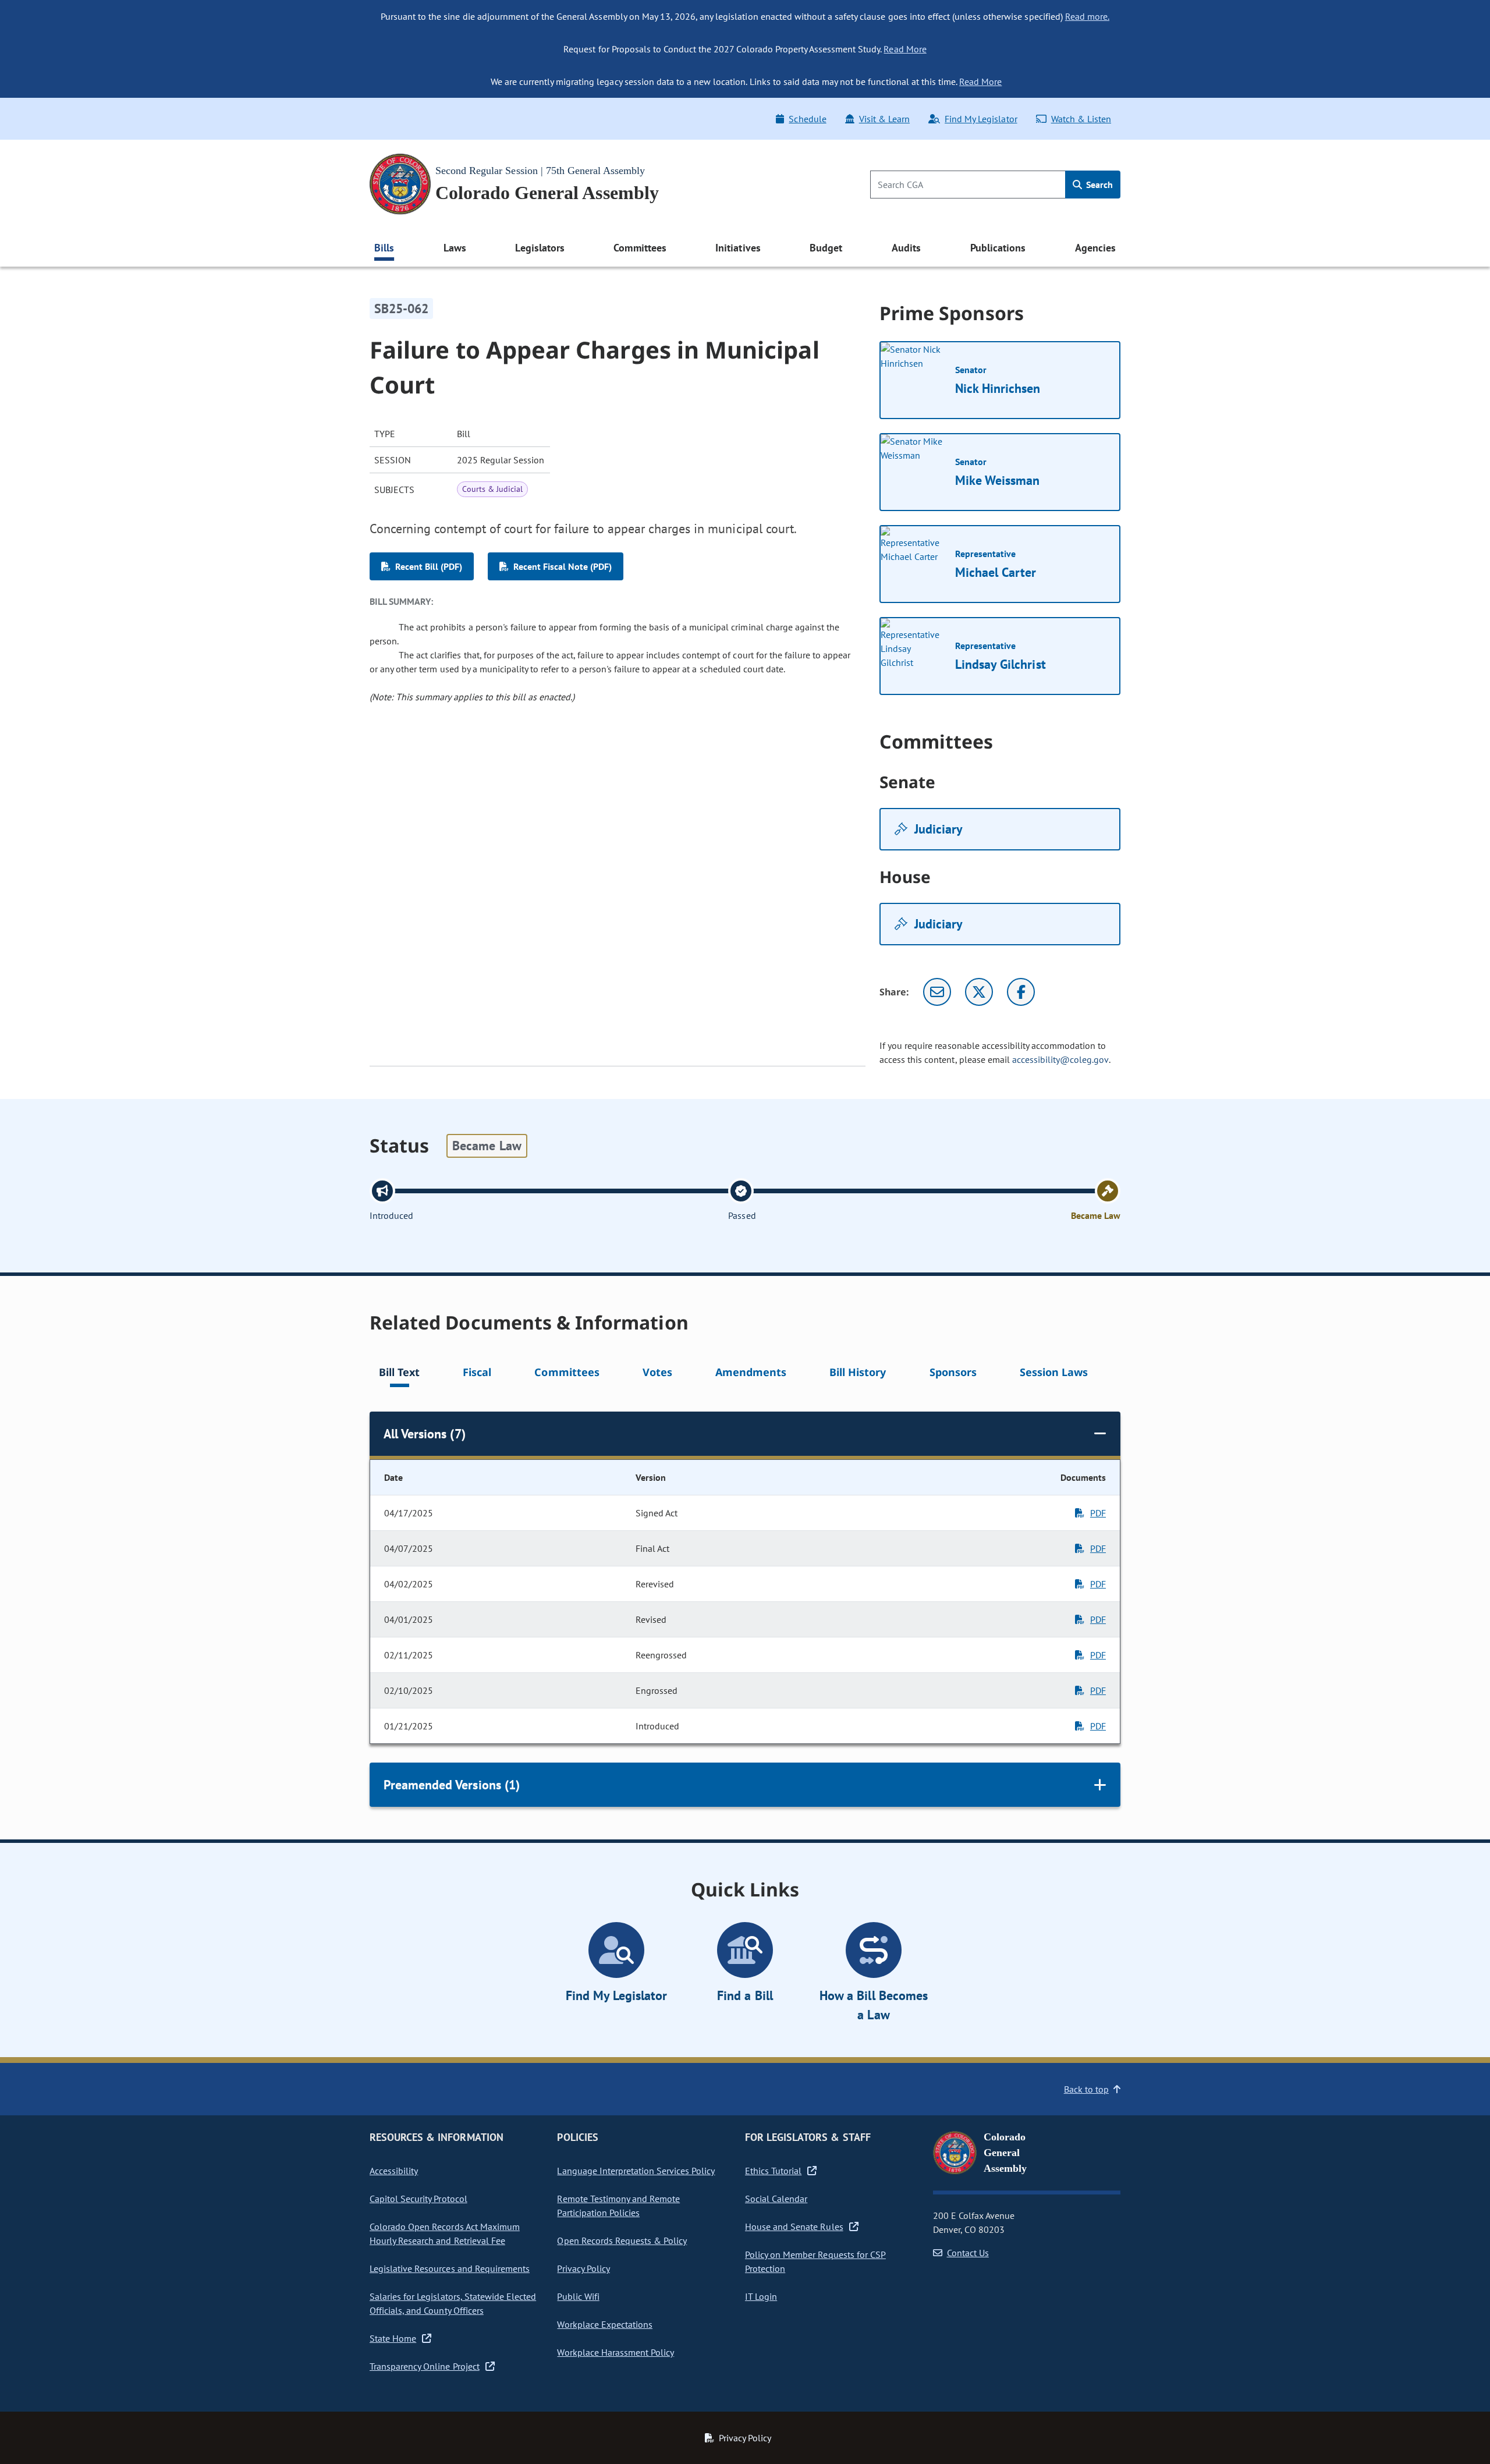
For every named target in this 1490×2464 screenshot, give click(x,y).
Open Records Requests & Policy (622, 2240)
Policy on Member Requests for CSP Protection (815, 2261)
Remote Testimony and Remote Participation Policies (618, 2206)
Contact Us (968, 2253)
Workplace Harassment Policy (615, 2352)
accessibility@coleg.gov (1060, 1059)
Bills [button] (384, 248)
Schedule (807, 119)
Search (1098, 185)
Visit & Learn (884, 119)
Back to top (1086, 2089)
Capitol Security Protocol (418, 2199)
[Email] (937, 992)
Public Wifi (578, 2296)
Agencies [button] (1095, 248)
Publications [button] (998, 248)
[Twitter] (979, 992)
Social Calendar (776, 2199)
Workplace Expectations (605, 2324)
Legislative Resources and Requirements (450, 2268)
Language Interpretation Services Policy (636, 2171)
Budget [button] (826, 248)
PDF (1098, 1513)
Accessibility (394, 2171)
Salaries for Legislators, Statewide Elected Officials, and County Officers (453, 2303)
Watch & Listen (1081, 119)
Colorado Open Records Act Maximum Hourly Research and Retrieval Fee (445, 2233)
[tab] (399, 1374)
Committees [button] (640, 248)
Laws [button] (455, 248)
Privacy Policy (583, 2268)
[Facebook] (1021, 992)
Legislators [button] (540, 248)
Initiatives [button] (738, 248)
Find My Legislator (981, 119)
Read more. (1087, 16)
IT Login (761, 2296)
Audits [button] (906, 248)
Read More (905, 49)
